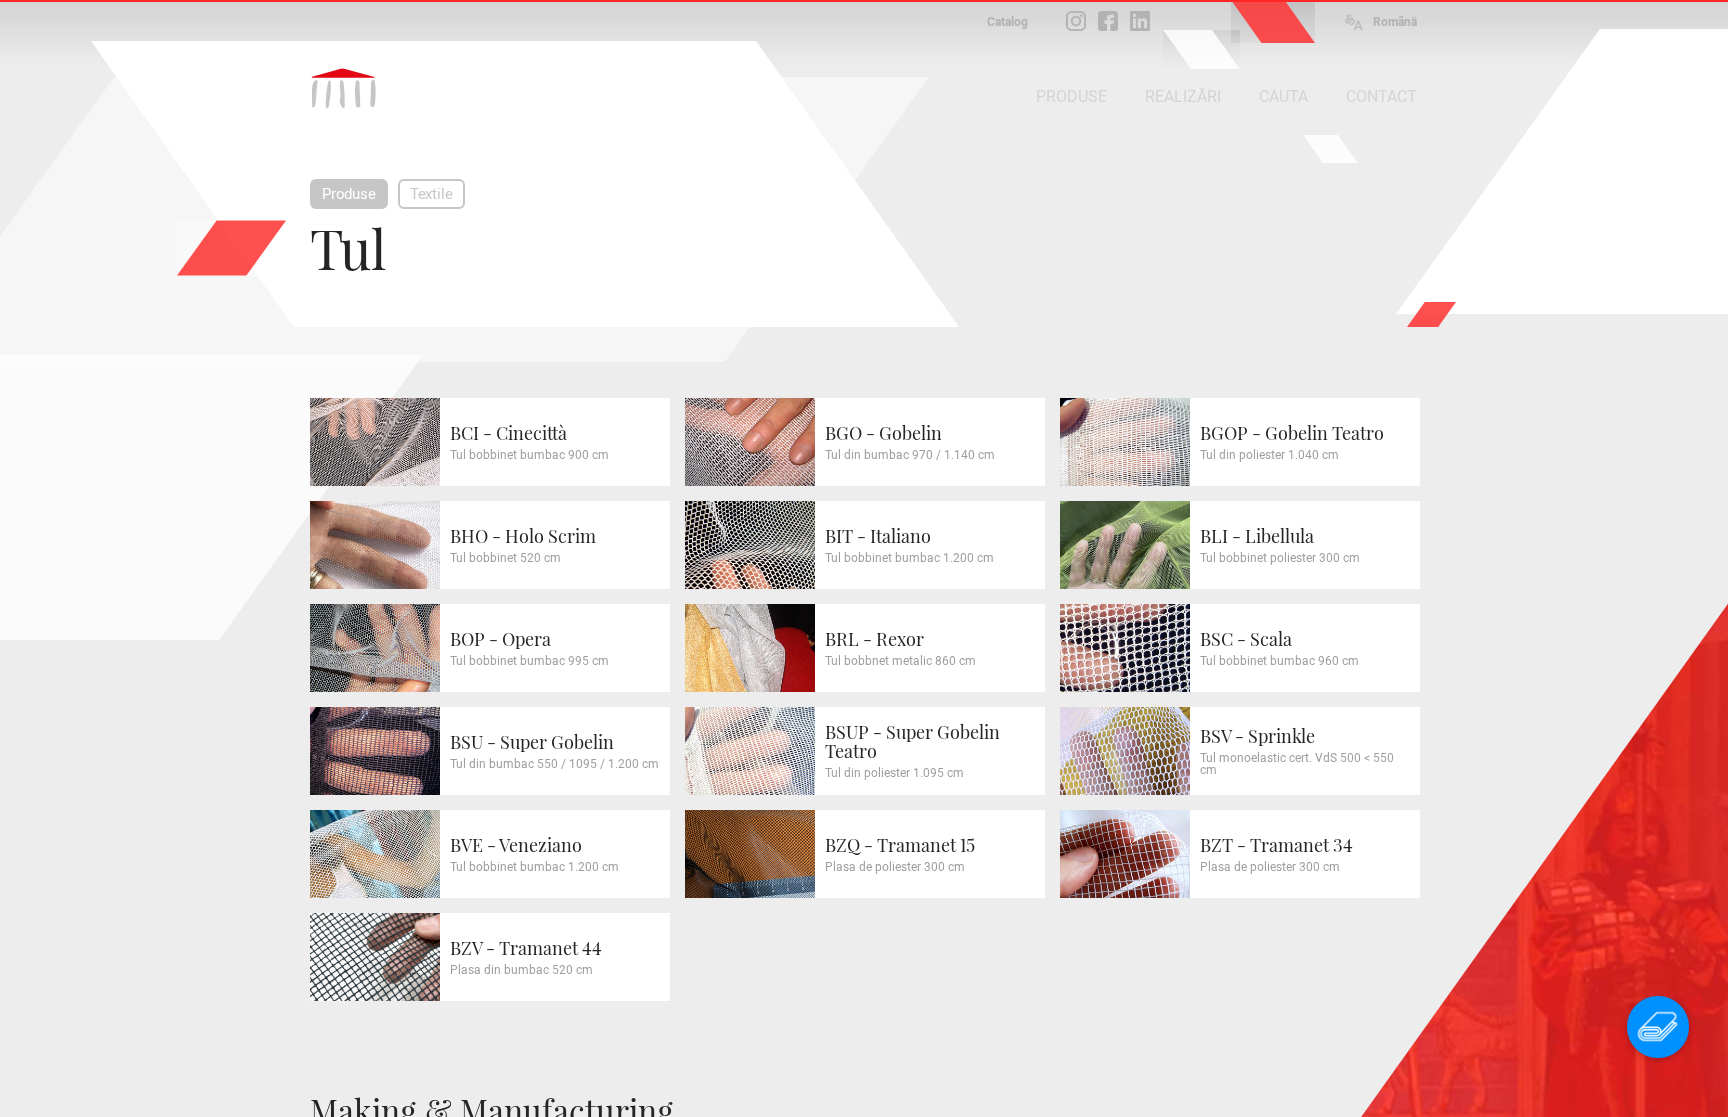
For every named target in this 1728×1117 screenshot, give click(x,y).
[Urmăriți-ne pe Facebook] (1108, 21)
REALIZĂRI (1183, 96)
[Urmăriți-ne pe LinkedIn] (1140, 21)
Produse (349, 194)
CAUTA (1283, 96)
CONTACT (1381, 96)
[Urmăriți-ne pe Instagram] (1076, 21)
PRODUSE (1071, 96)
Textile (431, 194)
